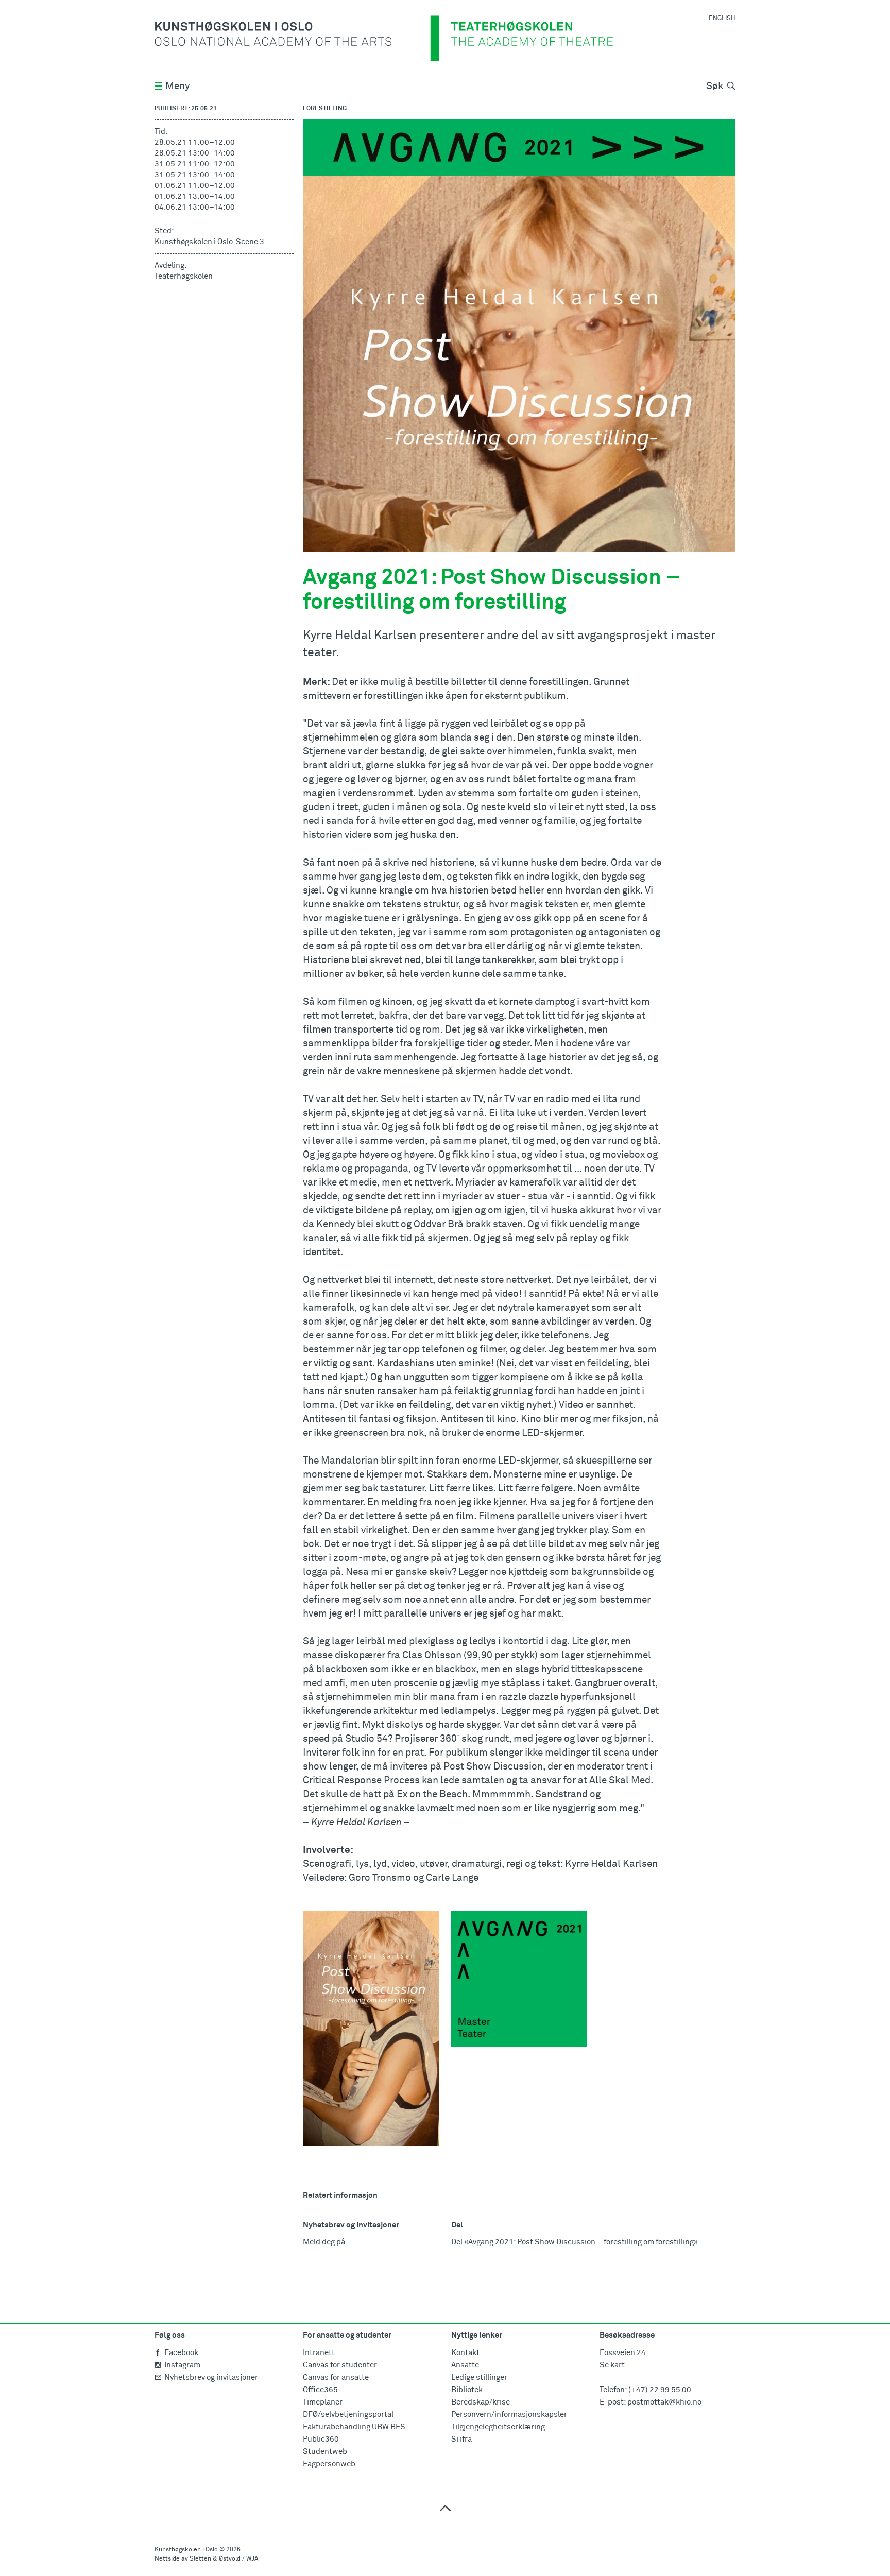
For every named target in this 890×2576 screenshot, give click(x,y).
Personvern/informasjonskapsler (509, 2415)
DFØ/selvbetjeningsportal (348, 2415)
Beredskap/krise (481, 2402)
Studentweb (325, 2452)
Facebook (181, 2353)
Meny (177, 86)
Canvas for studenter (340, 2365)
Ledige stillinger (479, 2377)
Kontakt (465, 2353)
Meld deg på (324, 2242)
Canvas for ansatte (336, 2377)
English (722, 19)
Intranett (319, 2353)
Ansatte (465, 2365)
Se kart (612, 2365)
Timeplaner (323, 2402)
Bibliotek (467, 2390)
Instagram (182, 2365)
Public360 (321, 2439)
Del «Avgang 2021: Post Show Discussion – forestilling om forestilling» (575, 2242)
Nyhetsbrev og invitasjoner (211, 2377)
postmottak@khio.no (664, 2402)
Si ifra (461, 2439)
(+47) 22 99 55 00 (660, 2390)
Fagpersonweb (329, 2464)
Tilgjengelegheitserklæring (498, 2427)
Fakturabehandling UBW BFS (354, 2427)
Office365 (320, 2390)
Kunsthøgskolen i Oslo (186, 2550)
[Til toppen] (445, 2508)
